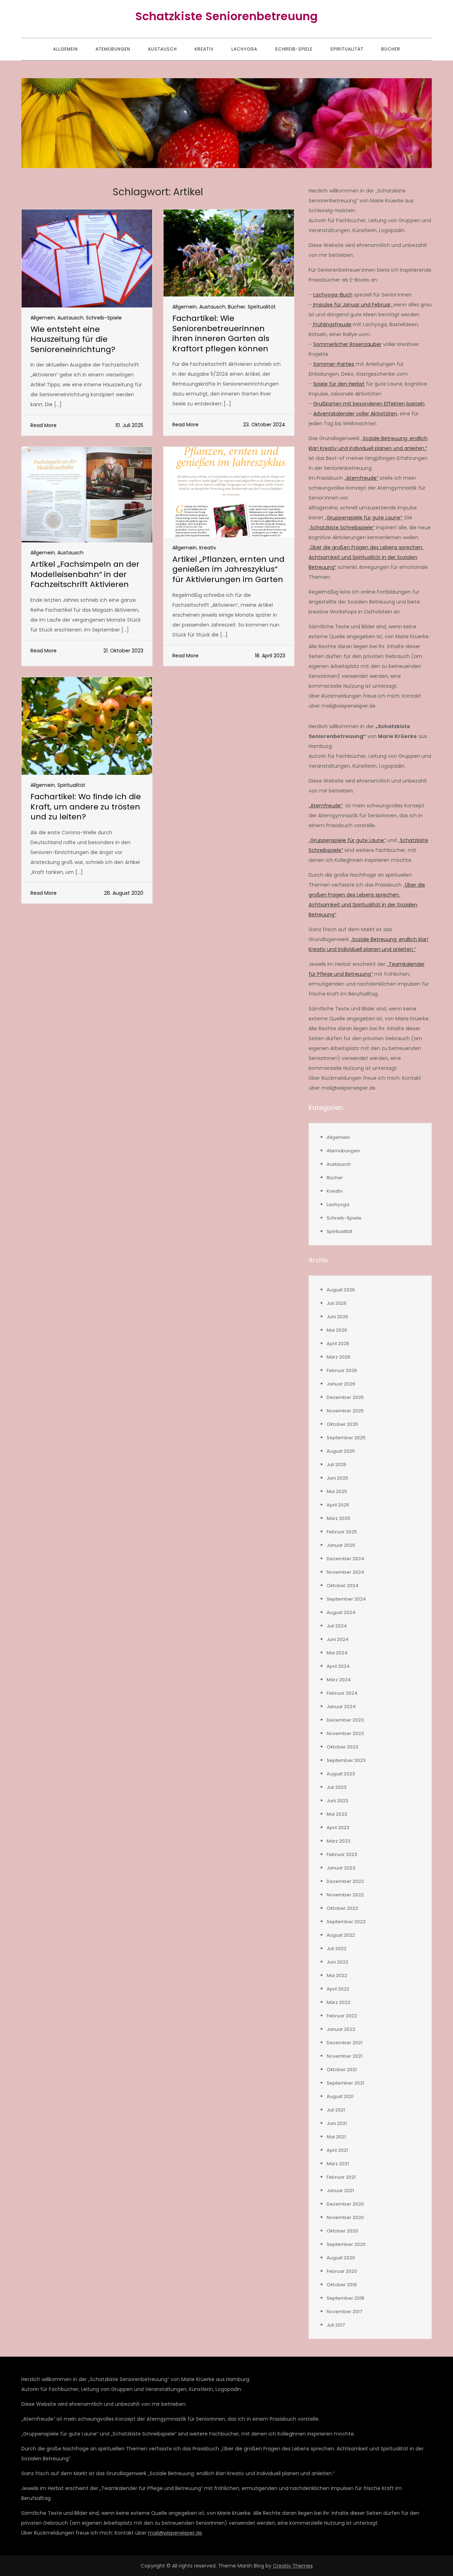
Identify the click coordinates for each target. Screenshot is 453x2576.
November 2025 (345, 1411)
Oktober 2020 (342, 2231)
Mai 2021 (336, 2137)
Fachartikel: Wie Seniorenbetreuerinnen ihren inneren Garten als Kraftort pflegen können (221, 333)
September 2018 (345, 2298)
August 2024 (341, 1612)
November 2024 (345, 1572)
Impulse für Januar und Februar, (352, 305)
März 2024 (339, 1680)
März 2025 (339, 1518)
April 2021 (337, 2150)
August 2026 (341, 1290)
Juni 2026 (337, 1317)
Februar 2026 (342, 1370)
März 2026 (339, 1357)
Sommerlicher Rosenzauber (347, 344)
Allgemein (65, 49)
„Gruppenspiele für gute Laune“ (363, 518)
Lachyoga (244, 49)
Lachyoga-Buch (333, 295)
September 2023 (346, 1760)
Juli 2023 (337, 1787)
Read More (44, 425)
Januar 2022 (341, 2029)
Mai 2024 (337, 1653)
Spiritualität (347, 49)
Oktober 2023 (342, 1747)
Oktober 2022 (342, 1908)
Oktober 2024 (343, 1586)
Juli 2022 (337, 1949)
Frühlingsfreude (332, 324)
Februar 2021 (341, 2177)
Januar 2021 (340, 2191)
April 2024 (338, 1666)
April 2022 (338, 1989)
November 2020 (345, 2217)
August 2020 (341, 2258)
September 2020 (346, 2244)
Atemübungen (113, 49)
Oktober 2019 (342, 2285)
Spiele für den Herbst (339, 384)
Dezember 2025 (345, 1397)
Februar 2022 (342, 2016)
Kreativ (204, 49)
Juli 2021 (336, 2110)
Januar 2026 (341, 1384)
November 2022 (345, 1895)
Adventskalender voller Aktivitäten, (356, 414)
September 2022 (346, 1922)
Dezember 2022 (345, 1881)
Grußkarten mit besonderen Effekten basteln (369, 404)
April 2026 (338, 1344)
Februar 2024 (342, 1693)
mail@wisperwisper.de (175, 2533)
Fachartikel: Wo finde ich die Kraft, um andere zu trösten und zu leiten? (86, 807)
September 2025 (346, 1438)
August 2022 (341, 1935)
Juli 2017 (336, 2325)
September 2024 (346, 1599)
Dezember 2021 (345, 2043)
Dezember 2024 (345, 1559)
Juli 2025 (337, 1465)
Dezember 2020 (345, 2204)
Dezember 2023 (345, 1720)
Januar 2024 (341, 1707)
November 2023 (345, 1733)
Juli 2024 (337, 1626)
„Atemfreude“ (361, 478)
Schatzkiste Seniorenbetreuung (226, 16)
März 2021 (338, 2164)
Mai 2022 (337, 1975)
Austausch (162, 49)
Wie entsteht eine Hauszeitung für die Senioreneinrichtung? (73, 339)
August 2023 (341, 1774)
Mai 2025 (337, 1491)
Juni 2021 (337, 2123)
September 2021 (345, 2083)
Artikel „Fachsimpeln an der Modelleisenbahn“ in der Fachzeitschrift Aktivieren (85, 574)
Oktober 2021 (342, 2070)
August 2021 (340, 2096)
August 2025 (341, 1451)
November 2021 (345, 2056)
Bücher (391, 49)
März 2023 (339, 1841)
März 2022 (339, 2002)
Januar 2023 (341, 1868)
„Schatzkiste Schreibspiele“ (342, 528)
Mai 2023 (337, 1814)
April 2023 (338, 1828)
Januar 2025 (341, 1545)
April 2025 (338, 1505)
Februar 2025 (342, 1532)
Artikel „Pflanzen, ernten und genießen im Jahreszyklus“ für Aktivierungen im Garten (228, 569)
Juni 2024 (338, 1639)
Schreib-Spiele (294, 49)
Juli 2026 (337, 1303)
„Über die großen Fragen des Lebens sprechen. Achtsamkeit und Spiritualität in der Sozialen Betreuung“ (366, 557)
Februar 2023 (342, 1854)
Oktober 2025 (342, 1424)
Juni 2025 (337, 1478)
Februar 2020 (342, 2271)
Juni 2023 (337, 1801)
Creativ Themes (293, 2566)
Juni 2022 (337, 1962)
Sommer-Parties (334, 364)
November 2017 (344, 2312)
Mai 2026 (337, 1330)
